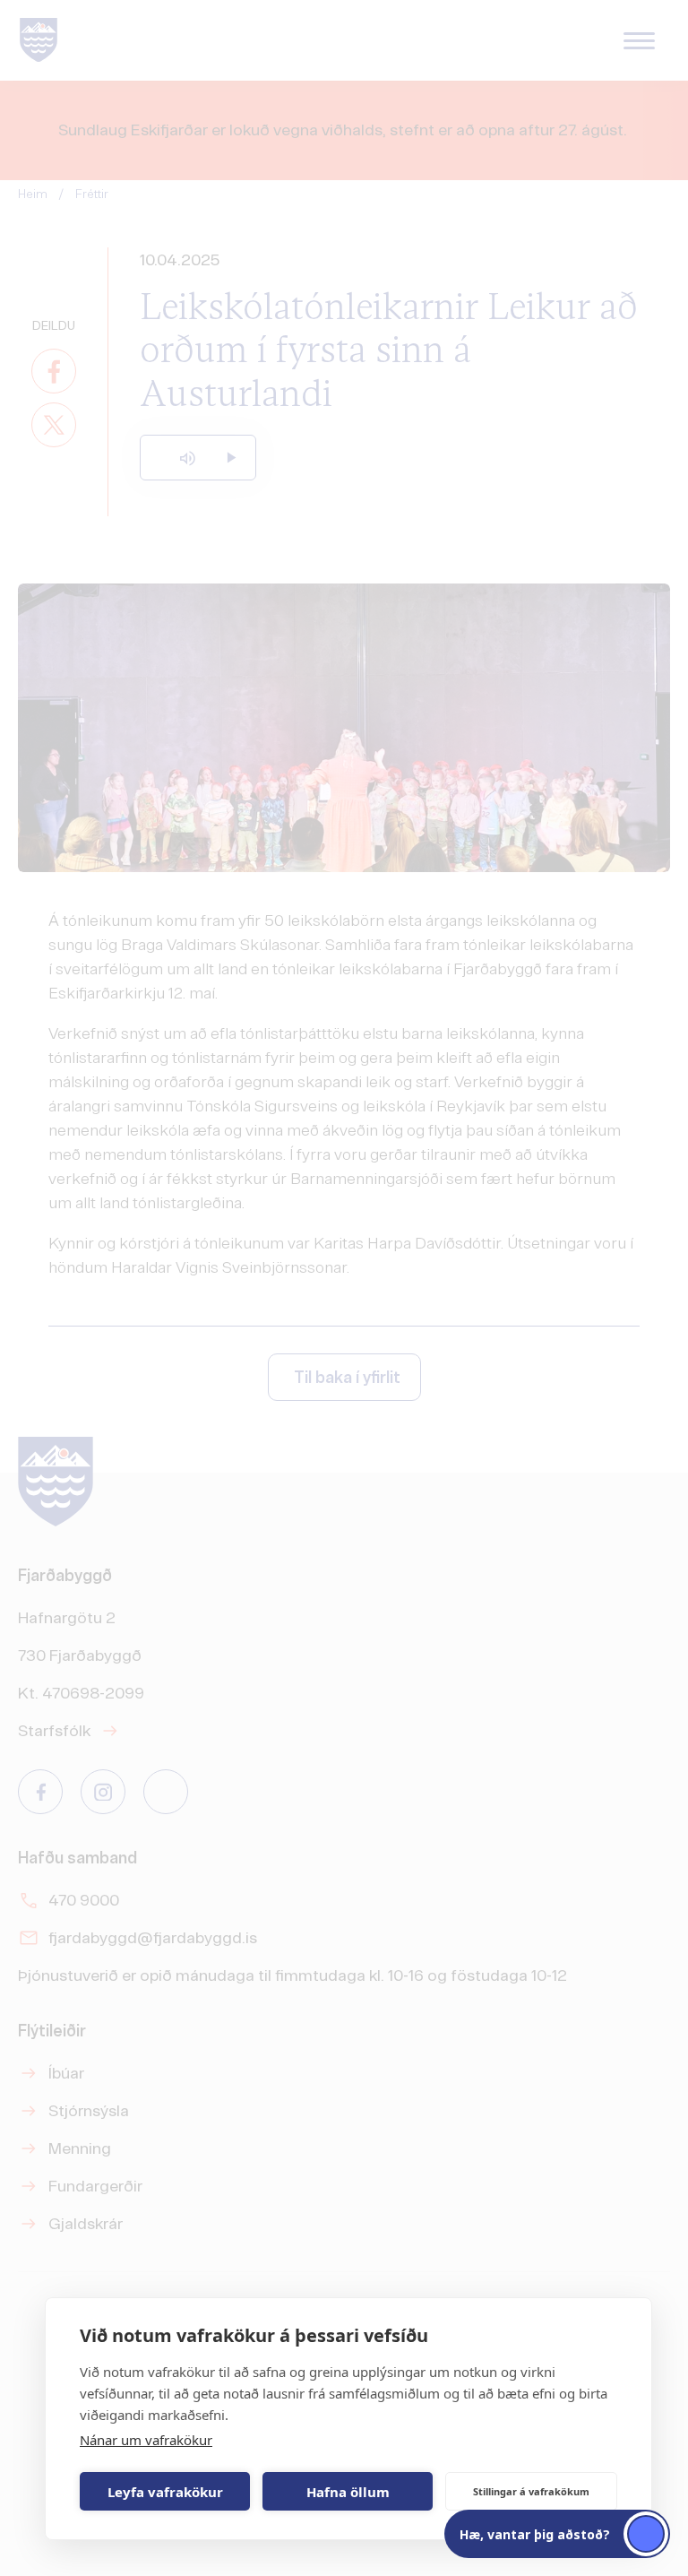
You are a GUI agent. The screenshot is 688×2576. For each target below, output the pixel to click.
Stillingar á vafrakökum (531, 2491)
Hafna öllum (348, 2492)
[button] (557, 2534)
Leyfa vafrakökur (165, 2492)
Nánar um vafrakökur (146, 2440)
